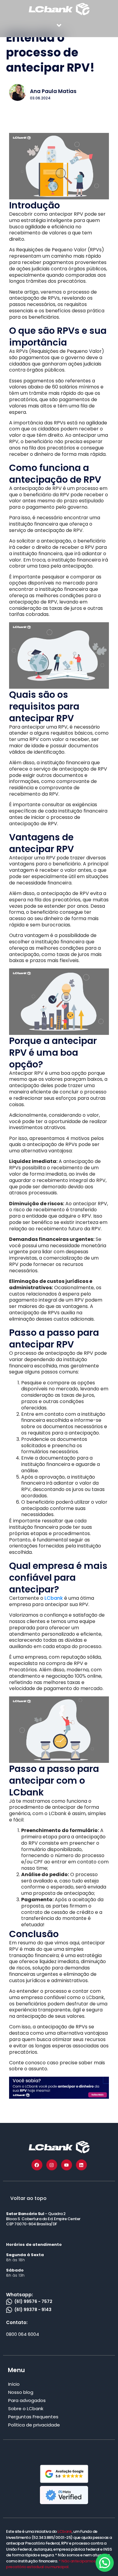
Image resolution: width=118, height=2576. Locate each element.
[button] (59, 25)
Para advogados (27, 2400)
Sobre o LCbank (26, 2409)
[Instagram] (52, 2165)
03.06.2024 (40, 98)
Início (14, 2384)
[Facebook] (37, 2165)
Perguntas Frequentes (33, 2417)
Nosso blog (21, 2392)
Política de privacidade (34, 2425)
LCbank (54, 1598)
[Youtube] (67, 2165)
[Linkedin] (81, 2165)
